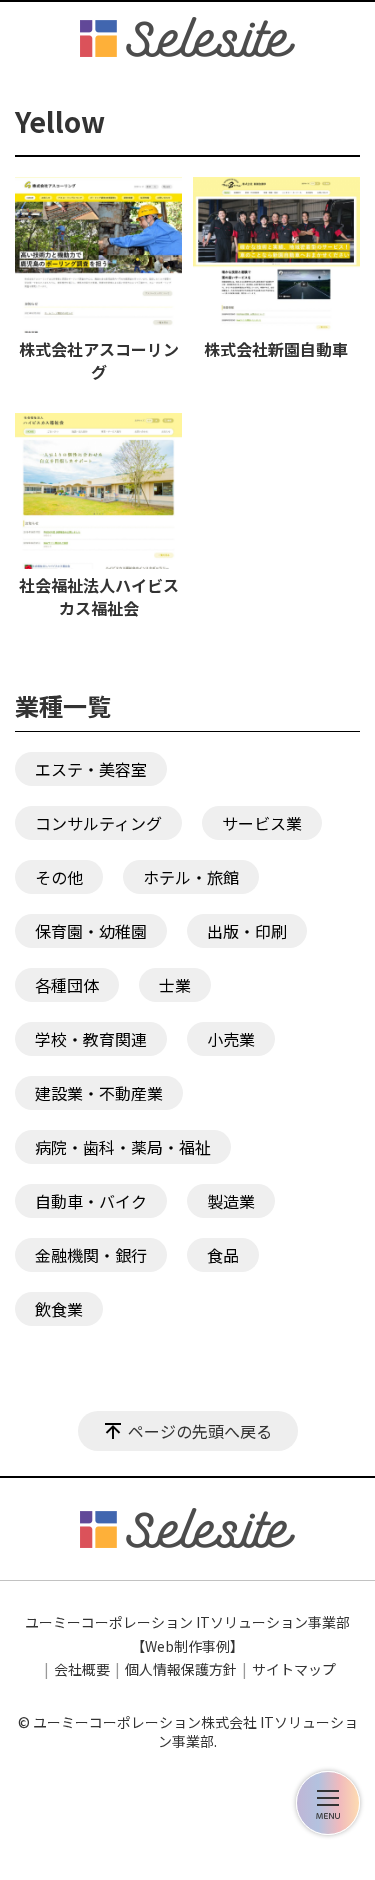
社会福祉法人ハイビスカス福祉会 (99, 596)
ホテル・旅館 (191, 877)
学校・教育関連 (91, 1039)
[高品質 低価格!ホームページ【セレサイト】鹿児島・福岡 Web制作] (187, 37)
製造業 (231, 1201)
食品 (223, 1255)
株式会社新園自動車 (276, 348)
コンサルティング (98, 823)
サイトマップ (294, 1669)
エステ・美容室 (91, 769)
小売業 (231, 1039)
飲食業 (59, 1309)
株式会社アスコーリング (99, 360)
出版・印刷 (247, 931)
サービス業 (262, 823)
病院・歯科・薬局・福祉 (123, 1147)
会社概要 (82, 1669)
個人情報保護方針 (181, 1669)
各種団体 (67, 985)
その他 (59, 877)
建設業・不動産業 (99, 1093)
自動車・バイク (91, 1201)
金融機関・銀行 (91, 1255)
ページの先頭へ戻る (200, 1431)
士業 (175, 985)
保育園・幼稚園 (91, 931)
